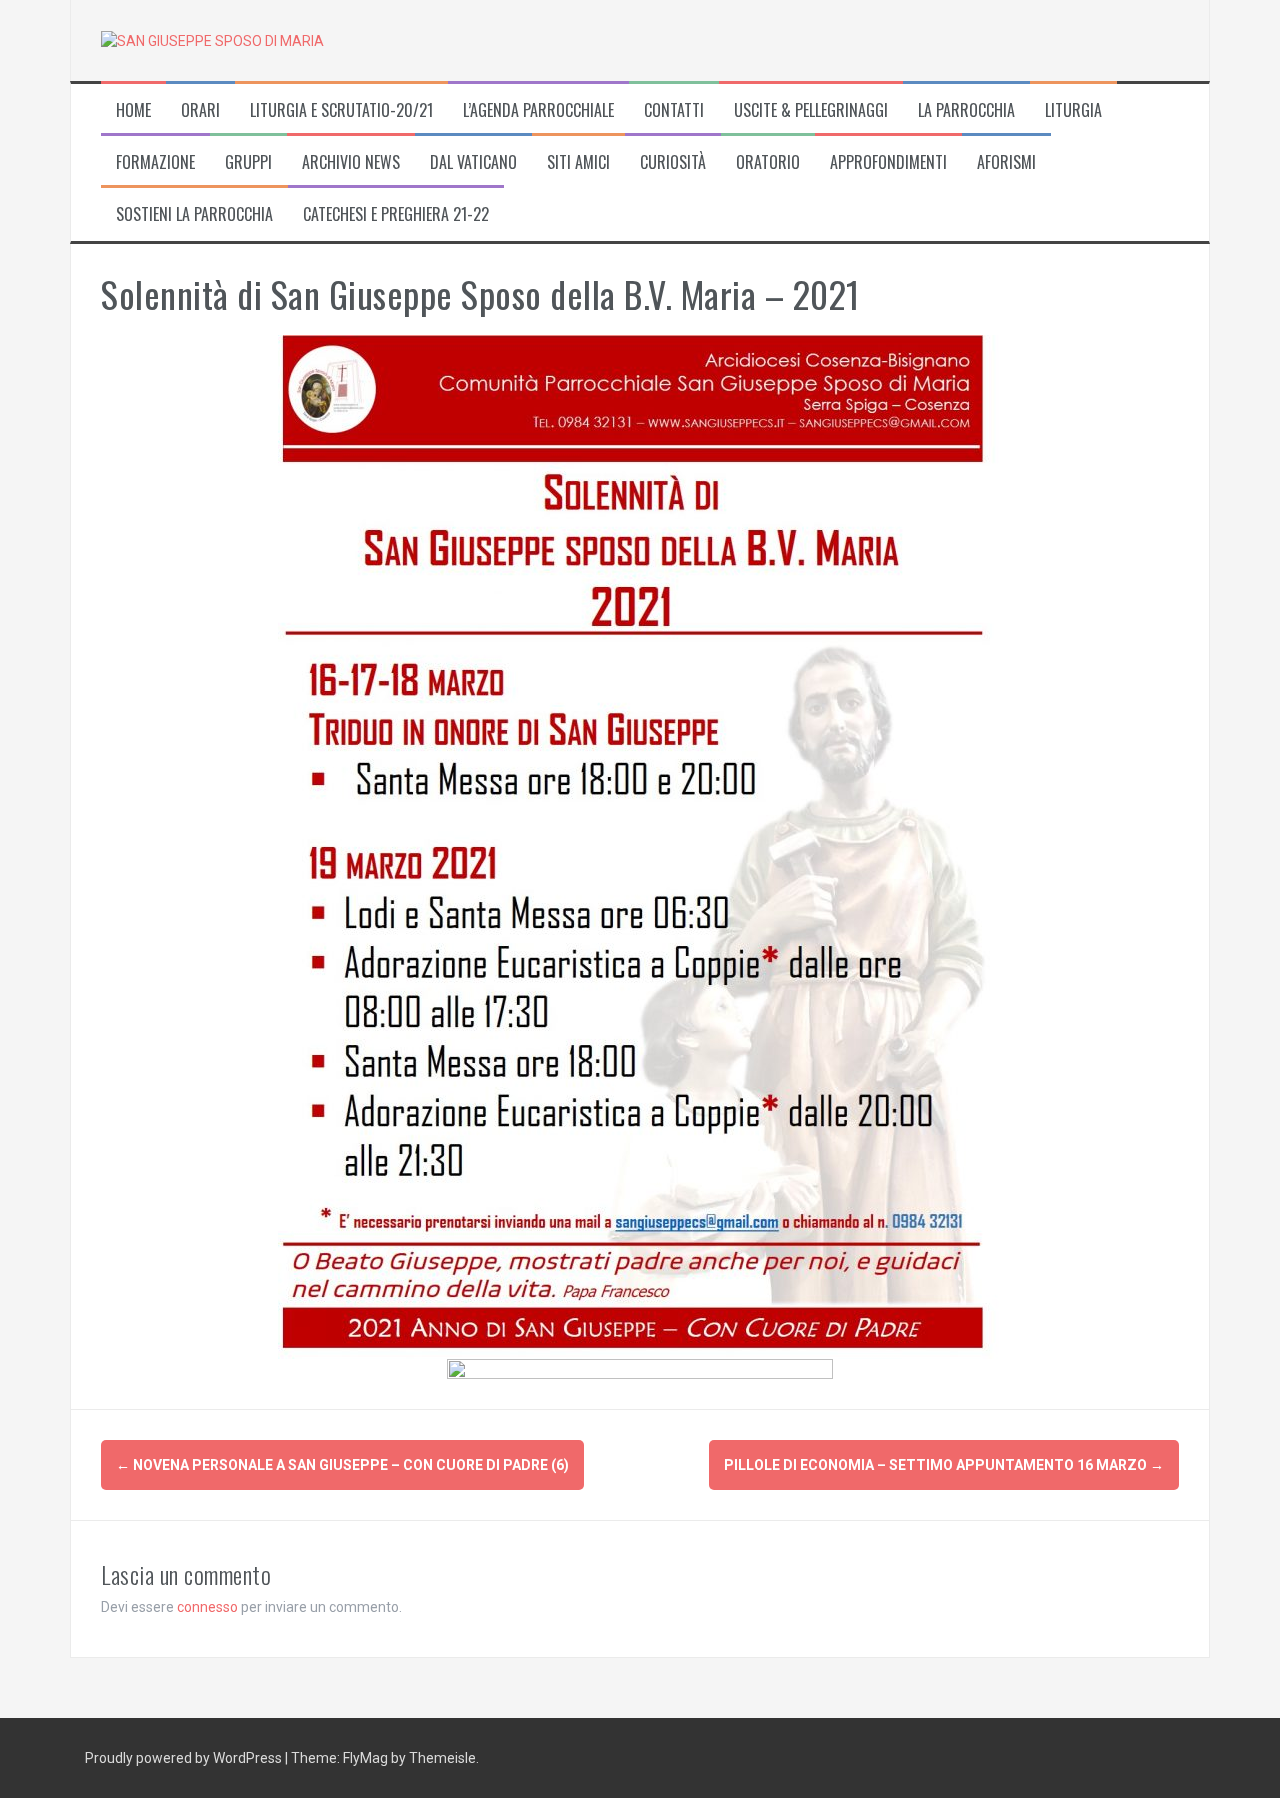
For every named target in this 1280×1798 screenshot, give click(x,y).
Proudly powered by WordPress (185, 1758)
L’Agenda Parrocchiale (538, 110)
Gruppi (248, 162)
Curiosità (673, 162)
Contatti (674, 110)
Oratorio (768, 162)
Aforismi (1006, 162)
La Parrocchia (966, 110)
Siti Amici (578, 162)
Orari (200, 110)
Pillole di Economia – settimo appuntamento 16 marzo (944, 1465)
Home (133, 110)
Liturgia (1073, 110)
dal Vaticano (473, 162)
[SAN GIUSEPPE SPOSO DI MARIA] (212, 40)
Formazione (155, 162)
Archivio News (351, 162)
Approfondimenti (888, 162)
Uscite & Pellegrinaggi (811, 110)
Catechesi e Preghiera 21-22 (396, 214)
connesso (207, 1607)
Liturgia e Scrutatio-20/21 (341, 110)
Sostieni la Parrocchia (194, 214)
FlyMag (365, 1758)
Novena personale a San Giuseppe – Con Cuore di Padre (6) (342, 1465)
